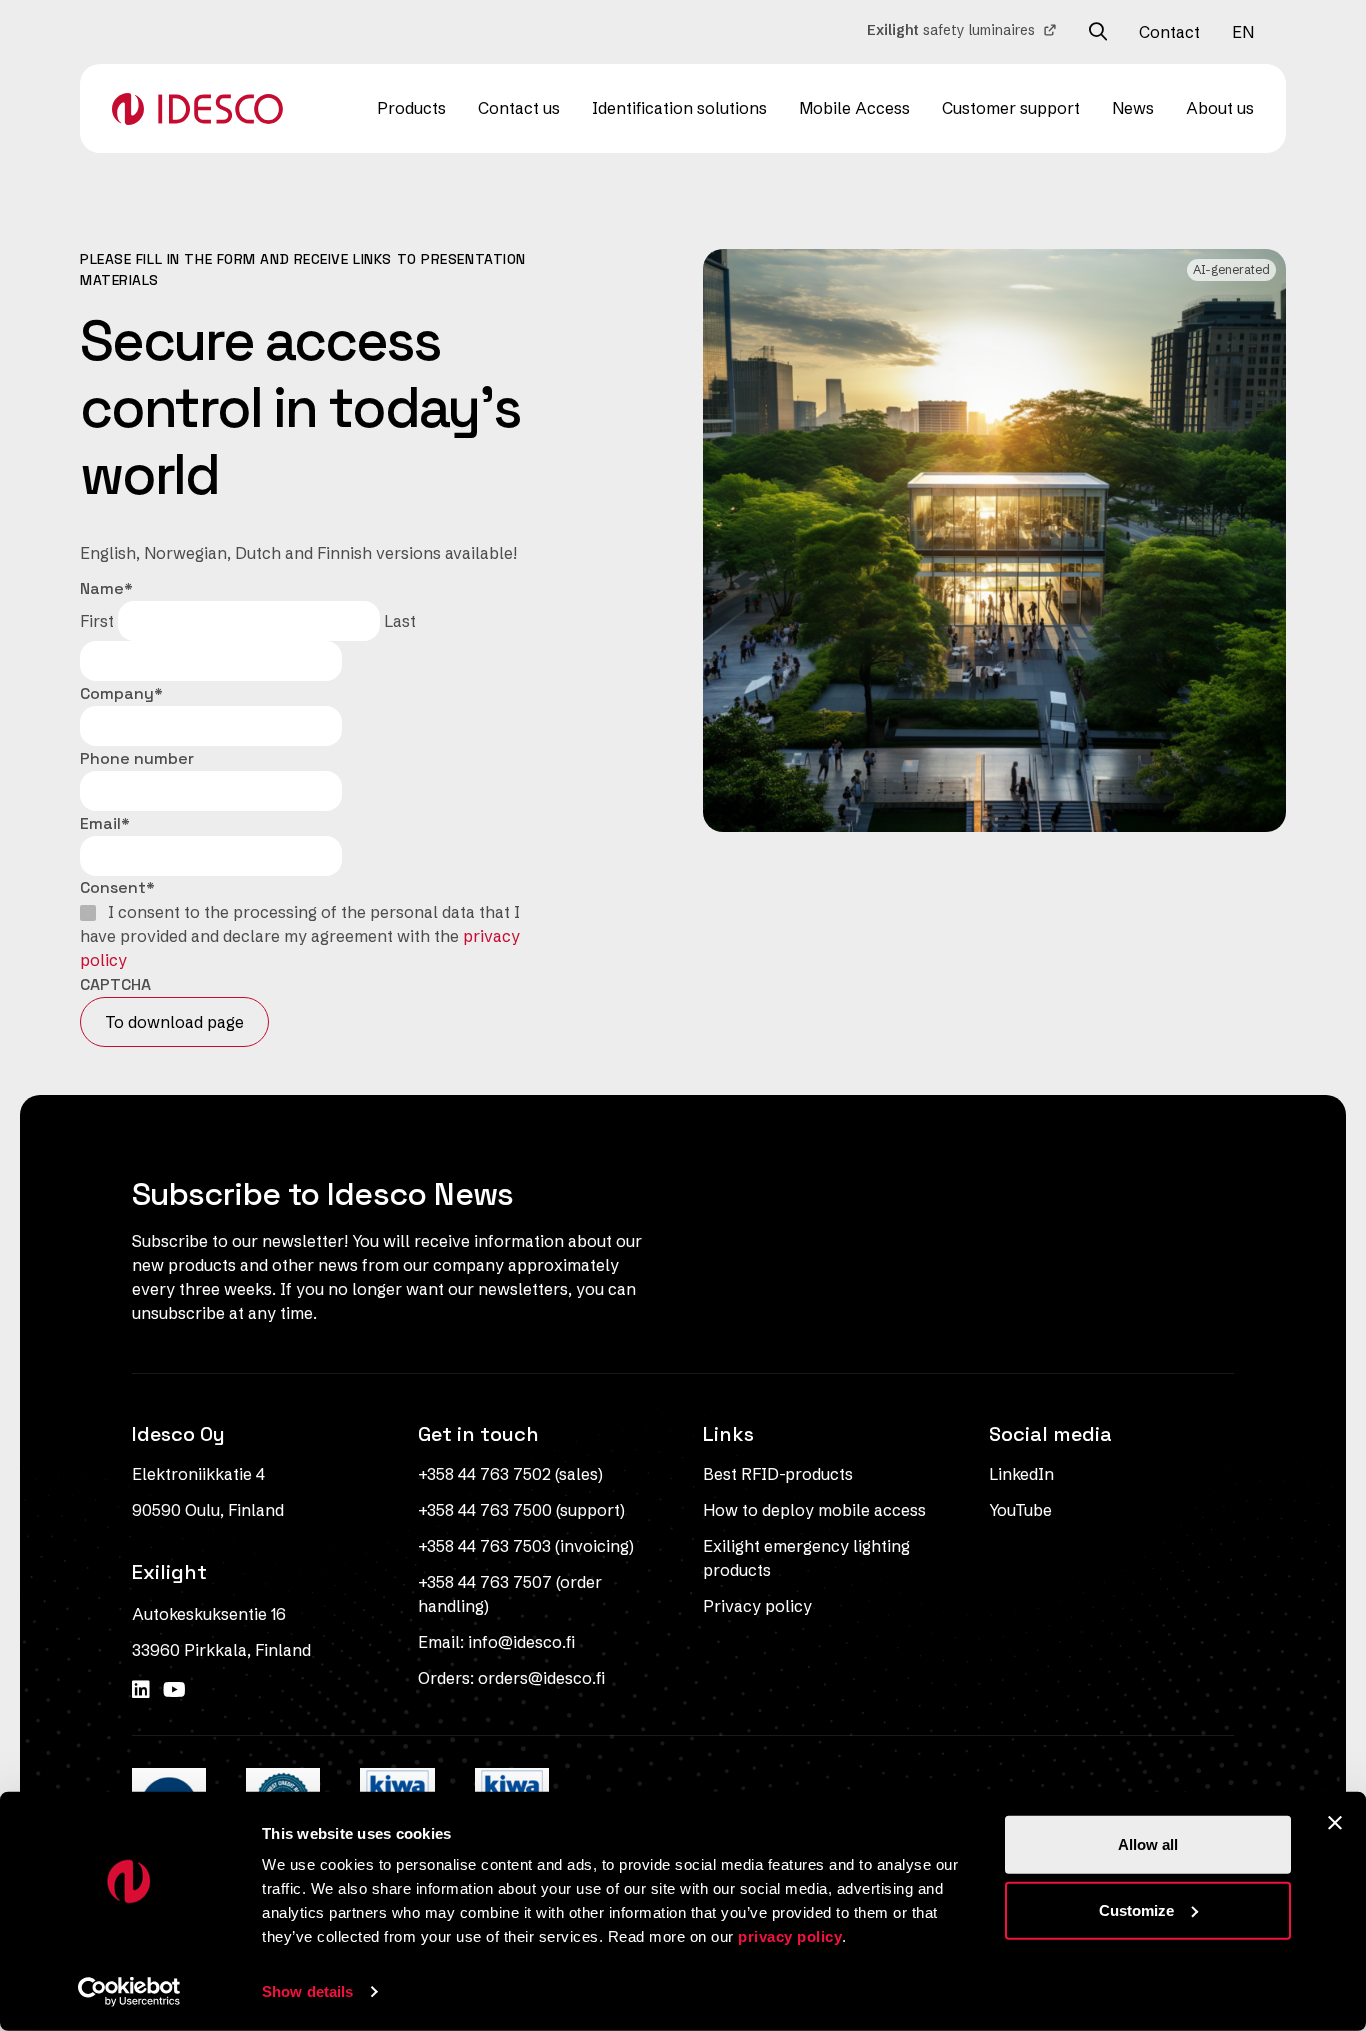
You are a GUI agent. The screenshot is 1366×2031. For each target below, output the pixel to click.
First (97, 621)
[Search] (1098, 32)
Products (411, 108)
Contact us (519, 108)
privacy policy (790, 1936)
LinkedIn (1021, 1474)
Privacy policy (757, 1606)
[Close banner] (1335, 1823)
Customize (1136, 1909)
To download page (174, 1022)
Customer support (1011, 108)
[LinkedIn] (143, 1689)
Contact (1169, 32)
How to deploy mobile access (814, 1510)
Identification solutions (679, 108)
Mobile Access (854, 108)
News (1133, 108)
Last (400, 621)
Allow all (1148, 1844)
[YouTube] (174, 1689)
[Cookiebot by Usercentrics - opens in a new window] (129, 1992)
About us (1220, 108)
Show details (307, 1991)
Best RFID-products (778, 1474)
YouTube (1020, 1510)
